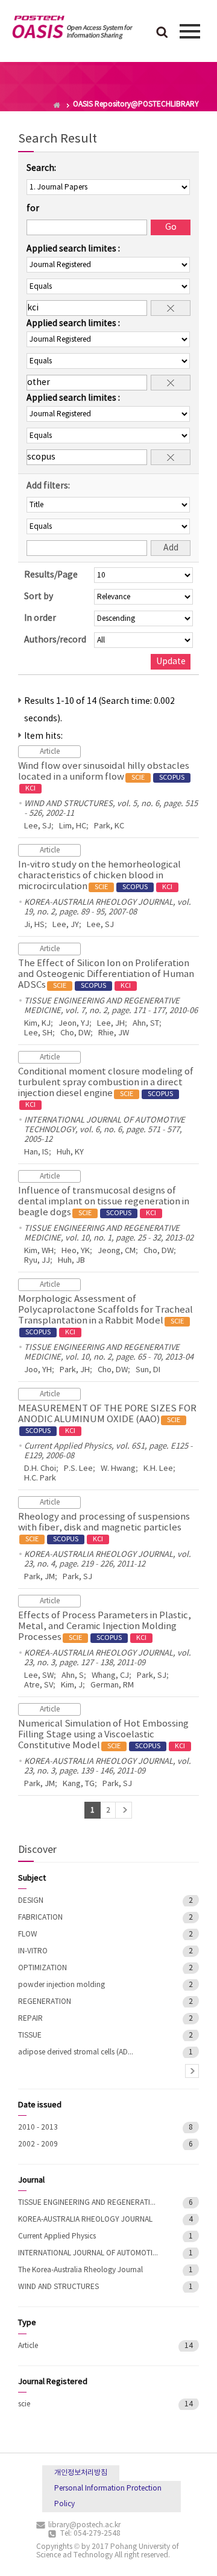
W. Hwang (118, 1469)
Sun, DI (148, 1370)
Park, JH (75, 1370)
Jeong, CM (117, 1251)
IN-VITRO (33, 1951)
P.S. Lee (78, 1469)
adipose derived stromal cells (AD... (76, 2052)
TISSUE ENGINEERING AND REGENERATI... (87, 2203)
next (124, 1810)
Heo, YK (76, 1251)
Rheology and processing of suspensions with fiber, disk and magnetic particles (104, 1527)
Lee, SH (38, 1033)
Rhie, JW (114, 1033)
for (33, 209)
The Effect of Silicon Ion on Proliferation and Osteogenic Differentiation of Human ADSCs (106, 974)
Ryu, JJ (37, 1261)
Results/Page (51, 575)
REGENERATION (45, 2002)
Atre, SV (39, 1685)
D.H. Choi (40, 1469)
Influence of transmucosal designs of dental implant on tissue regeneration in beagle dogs (104, 1202)
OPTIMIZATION (42, 1968)
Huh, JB (71, 1261)
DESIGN (31, 1901)
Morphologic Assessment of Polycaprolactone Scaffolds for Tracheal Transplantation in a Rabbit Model (105, 1315)
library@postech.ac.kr (84, 2525)
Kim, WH (39, 1251)
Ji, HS (34, 925)
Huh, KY (70, 1152)
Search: (41, 168)
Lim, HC (73, 826)
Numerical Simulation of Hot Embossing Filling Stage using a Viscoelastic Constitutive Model (103, 1735)
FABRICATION (40, 1918)
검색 (162, 33)
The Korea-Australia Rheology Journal (80, 2270)
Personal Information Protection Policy (108, 2496)
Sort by (39, 597)
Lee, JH (111, 1024)
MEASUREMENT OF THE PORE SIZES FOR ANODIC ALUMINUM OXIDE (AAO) (107, 1419)
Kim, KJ (37, 1024)
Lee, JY (66, 925)
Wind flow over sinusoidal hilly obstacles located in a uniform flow (104, 777)
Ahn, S (73, 1676)
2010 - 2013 (38, 2128)
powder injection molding (61, 1985)
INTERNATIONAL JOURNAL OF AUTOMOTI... (88, 2253)
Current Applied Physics (57, 2236)
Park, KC (109, 826)
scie (24, 2404)
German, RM (112, 1685)
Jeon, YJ (74, 1024)
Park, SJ (77, 1577)
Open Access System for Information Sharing (72, 29)
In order (40, 618)
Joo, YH (38, 1370)
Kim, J (72, 1685)
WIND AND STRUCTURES (58, 2287)
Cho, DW (75, 1033)
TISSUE (30, 2035)
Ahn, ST (146, 1024)
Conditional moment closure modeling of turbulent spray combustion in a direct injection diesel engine (106, 1088)
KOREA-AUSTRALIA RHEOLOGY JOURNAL (85, 2220)
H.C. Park (40, 1478)
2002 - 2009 (38, 2144)
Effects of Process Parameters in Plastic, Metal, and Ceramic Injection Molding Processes (105, 1626)
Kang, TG (79, 1784)
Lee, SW (39, 1676)
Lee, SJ (38, 826)
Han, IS (36, 1152)
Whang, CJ (110, 1676)
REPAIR (30, 2019)
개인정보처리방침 (81, 2473)
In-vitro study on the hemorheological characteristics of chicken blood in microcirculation (99, 876)
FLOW (28, 1934)
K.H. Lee (158, 1469)
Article (28, 2346)
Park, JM (39, 1577)
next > (192, 2071)
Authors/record (55, 640)
